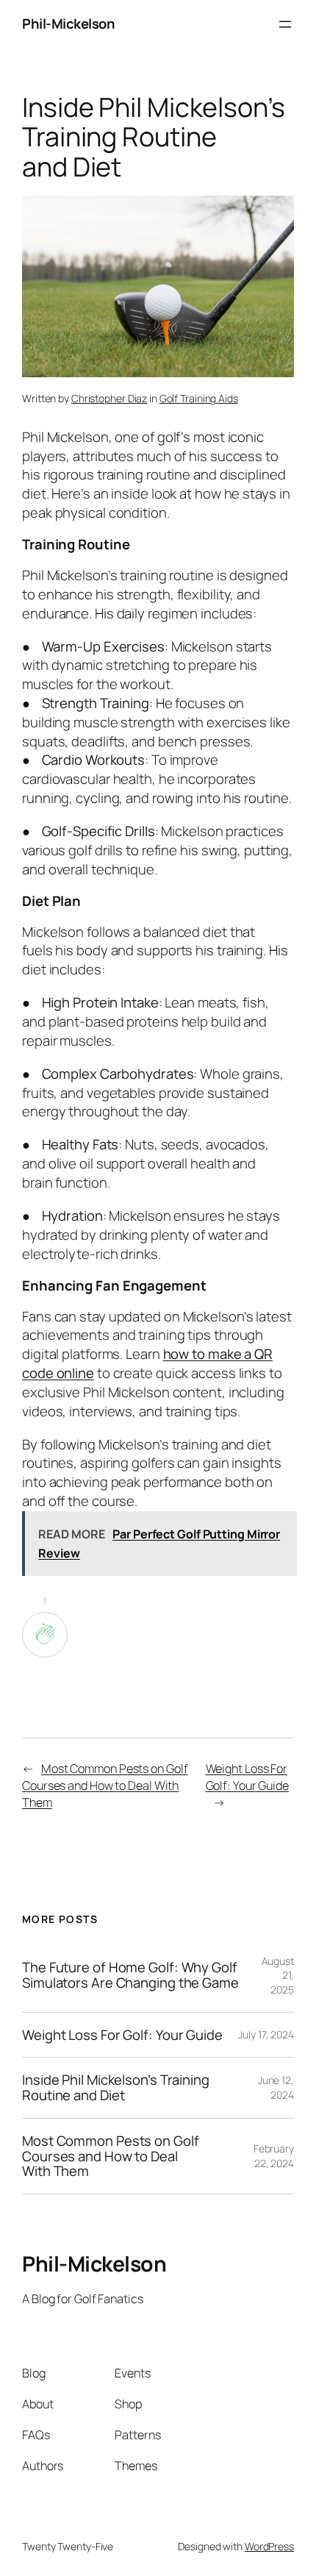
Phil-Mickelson (68, 24)
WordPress (269, 2546)
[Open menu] (285, 24)
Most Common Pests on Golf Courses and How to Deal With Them (105, 1785)
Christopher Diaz (109, 398)
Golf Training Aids (199, 398)
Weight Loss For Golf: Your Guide (247, 1777)
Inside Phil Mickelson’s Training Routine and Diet (116, 2087)
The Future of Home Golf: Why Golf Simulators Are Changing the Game (130, 1975)
